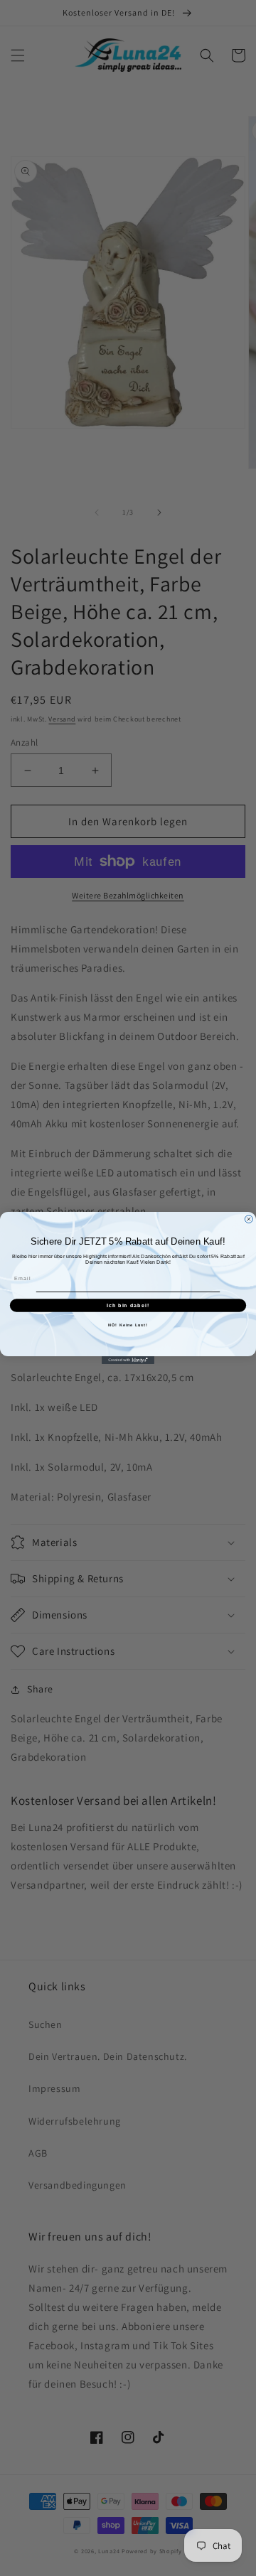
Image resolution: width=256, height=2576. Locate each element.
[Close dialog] (249, 1219)
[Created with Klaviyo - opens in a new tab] (128, 1360)
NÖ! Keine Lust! (128, 1325)
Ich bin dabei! (128, 1305)
